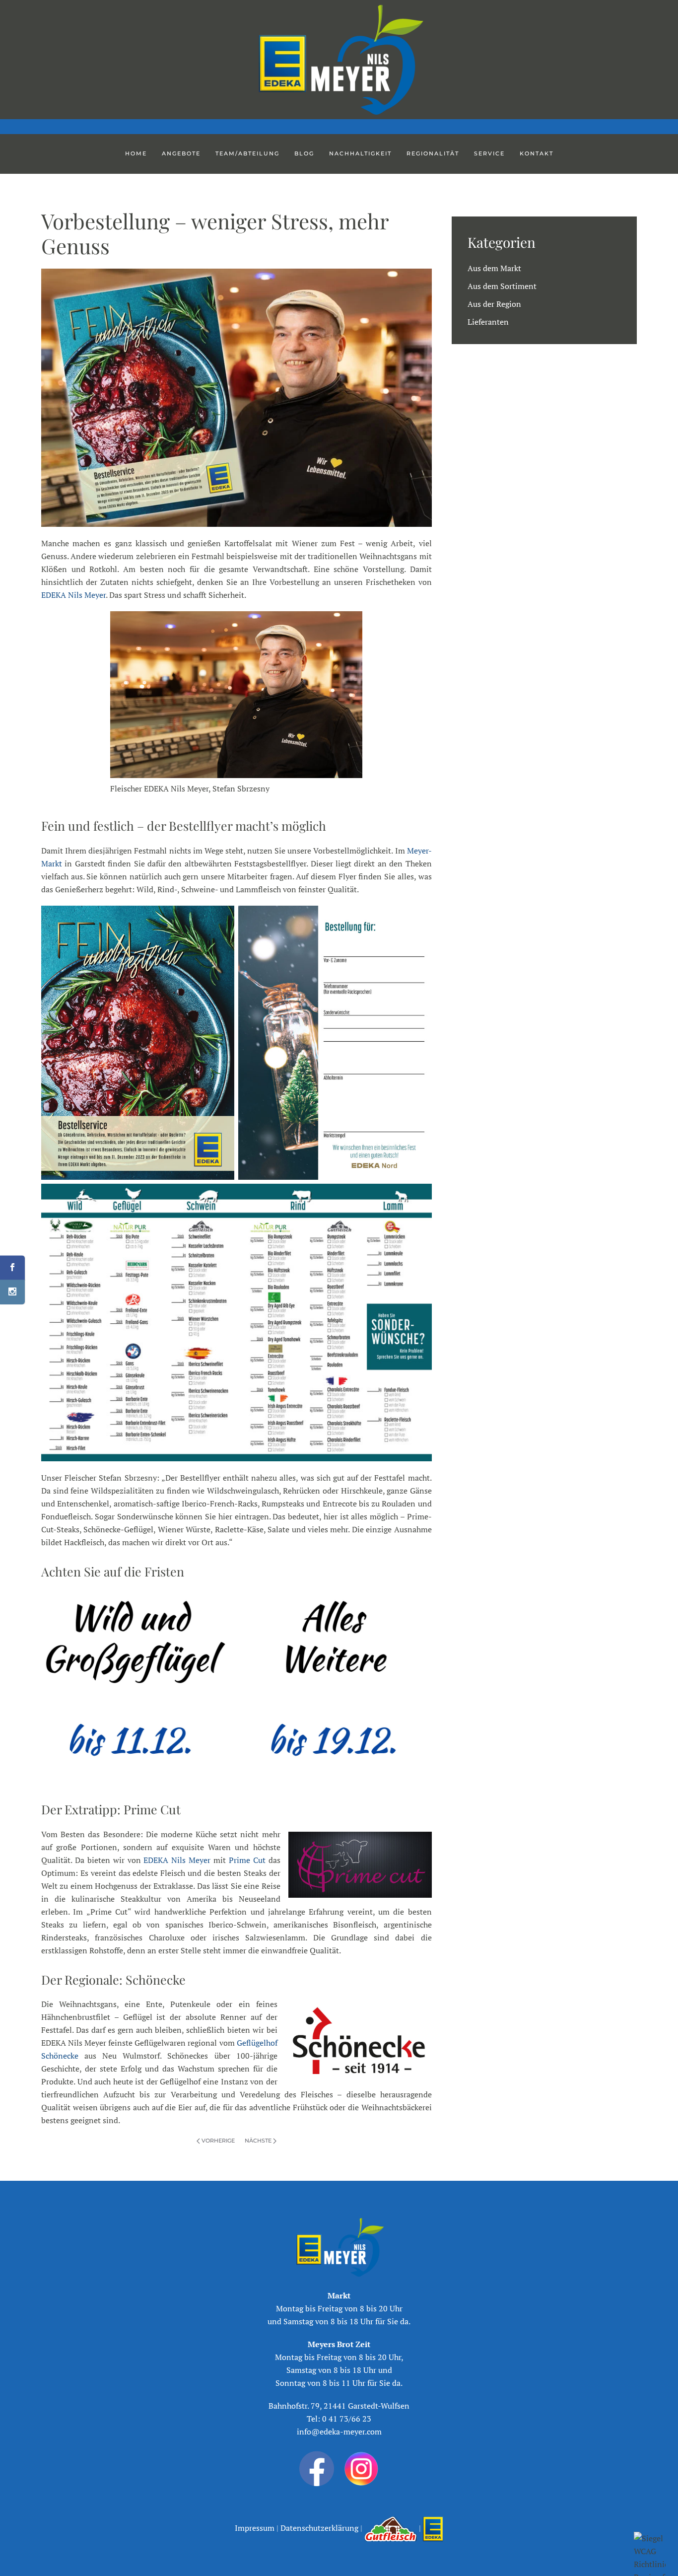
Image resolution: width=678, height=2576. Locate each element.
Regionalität (433, 153)
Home (136, 153)
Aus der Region (494, 304)
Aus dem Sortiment (502, 286)
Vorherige (218, 2141)
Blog (304, 153)
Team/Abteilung (247, 153)
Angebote (181, 153)
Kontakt (537, 153)
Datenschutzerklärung (318, 2528)
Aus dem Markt (494, 268)
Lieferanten (488, 322)
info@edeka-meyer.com (339, 2432)
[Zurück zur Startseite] (339, 60)
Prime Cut (247, 1860)
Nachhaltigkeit (360, 153)
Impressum (256, 2528)
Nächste (258, 2141)
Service (489, 153)
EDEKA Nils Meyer (73, 595)
